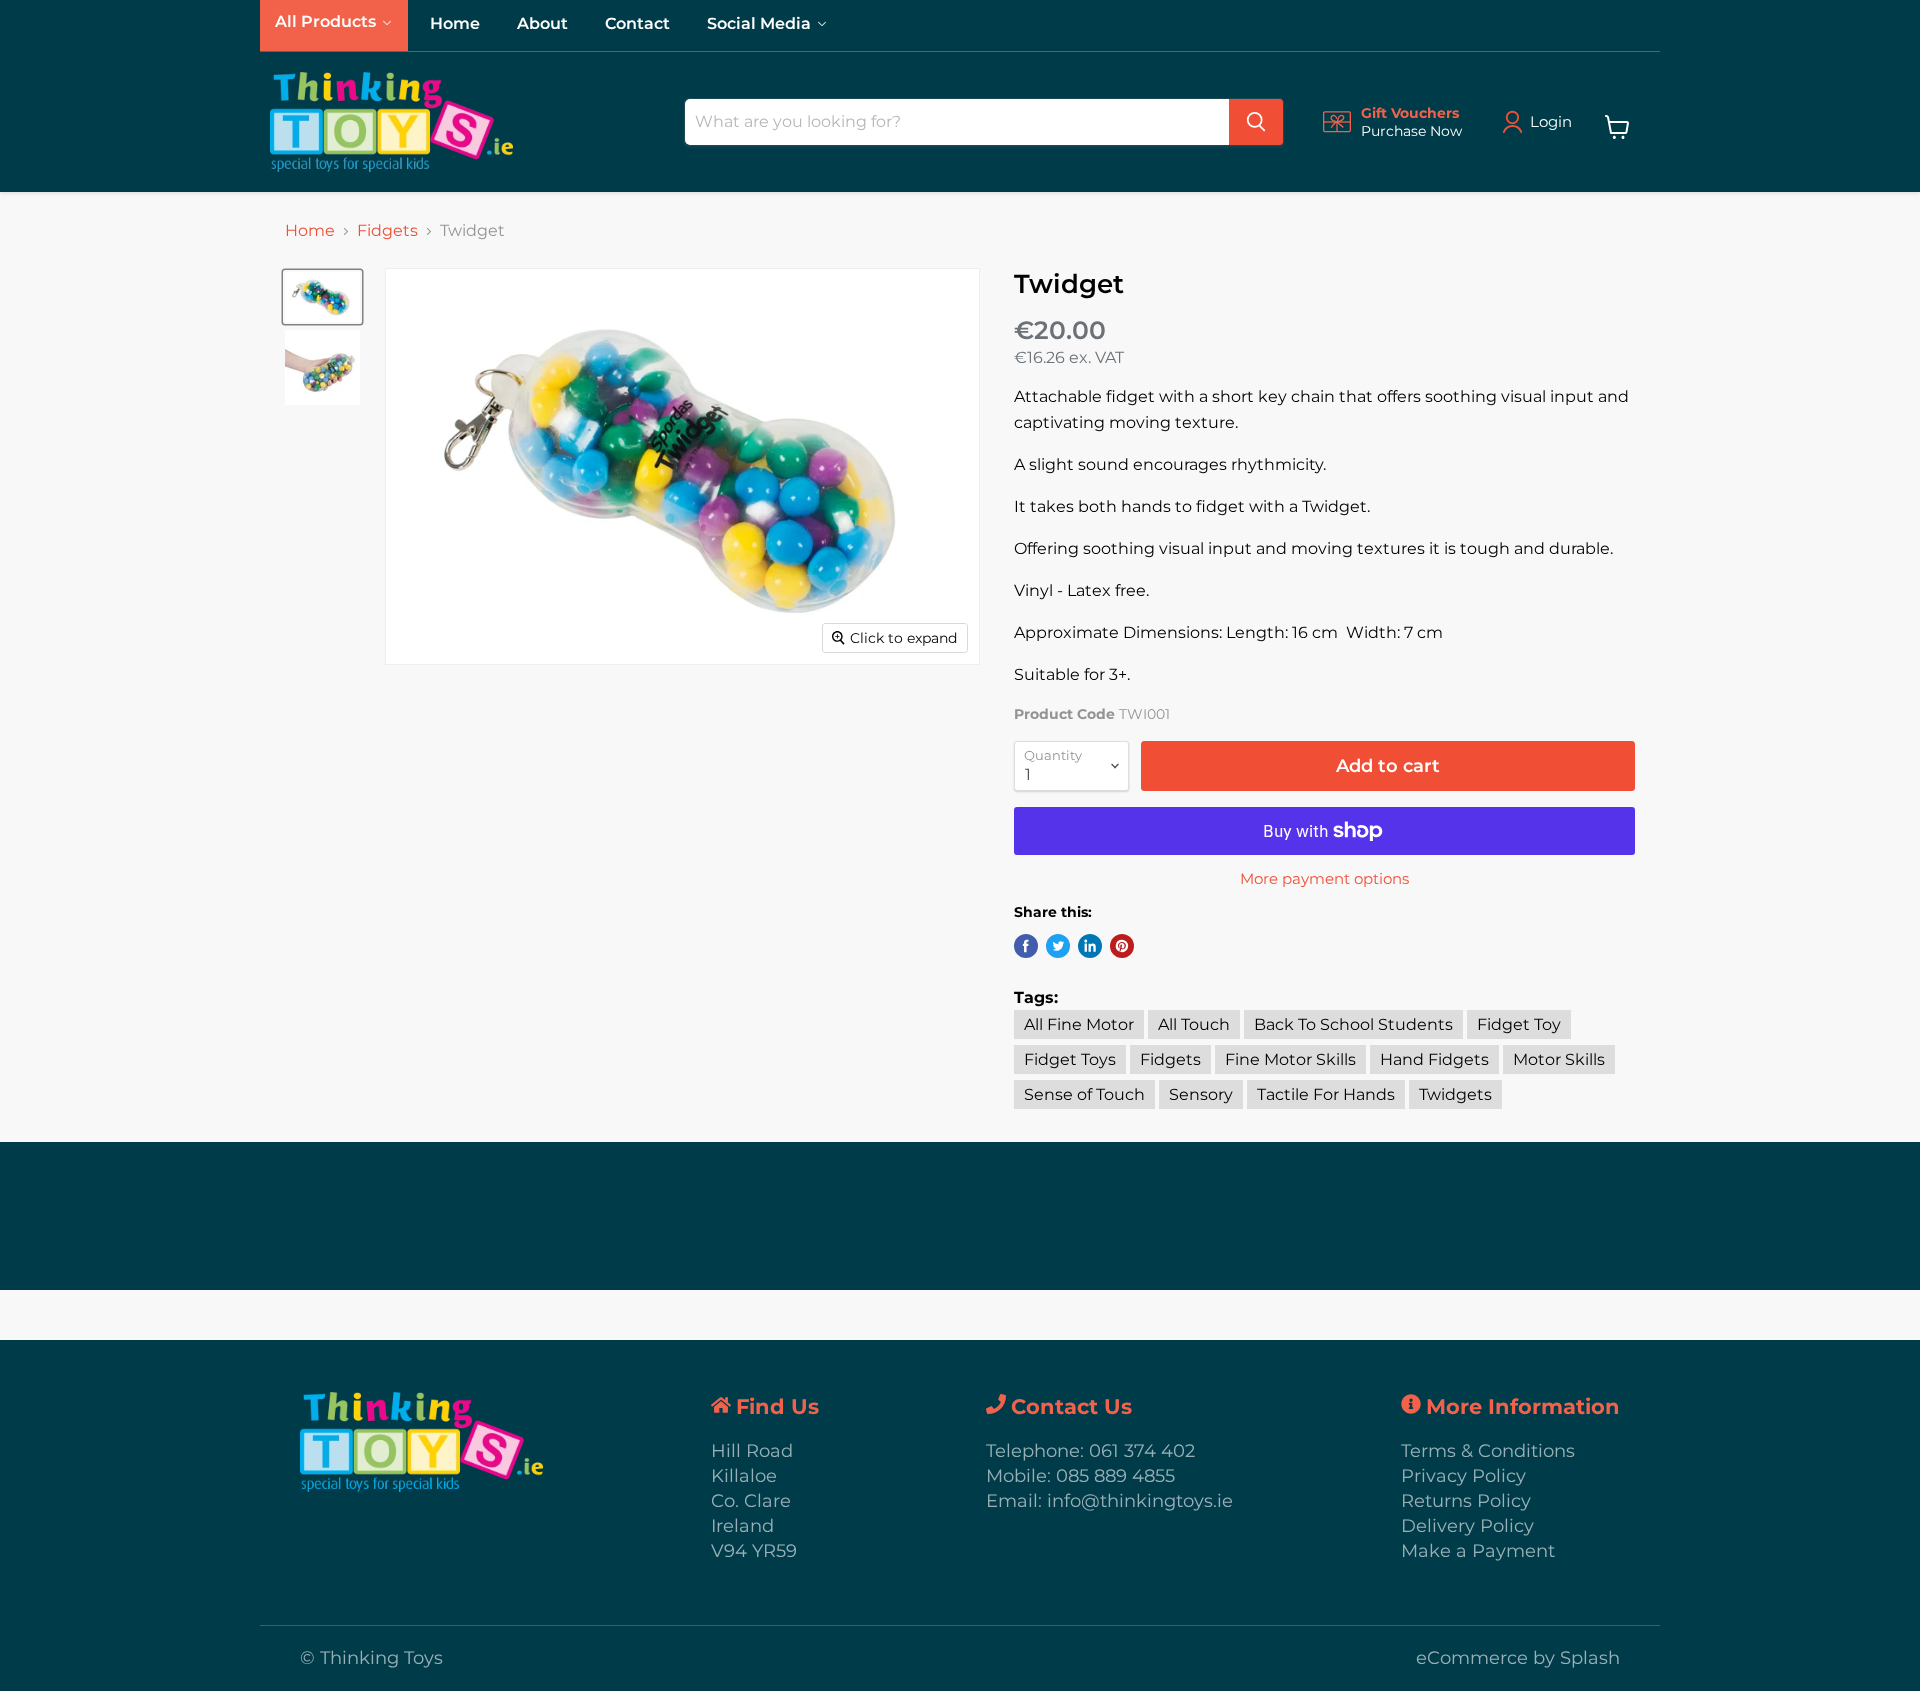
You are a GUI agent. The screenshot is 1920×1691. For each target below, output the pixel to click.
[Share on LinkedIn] (1090, 946)
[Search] (1256, 122)
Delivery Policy (1467, 1526)
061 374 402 (1142, 1451)
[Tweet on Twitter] (1058, 946)
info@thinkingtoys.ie (1140, 1501)
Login (1551, 121)
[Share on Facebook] (1026, 946)
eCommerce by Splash (1518, 1658)
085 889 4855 (1115, 1476)
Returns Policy (1466, 1501)
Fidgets (387, 231)
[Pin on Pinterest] (1122, 946)
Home (310, 231)
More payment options (1324, 878)
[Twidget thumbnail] (322, 297)
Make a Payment (1478, 1551)
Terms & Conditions (1488, 1451)
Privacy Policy (1463, 1476)
